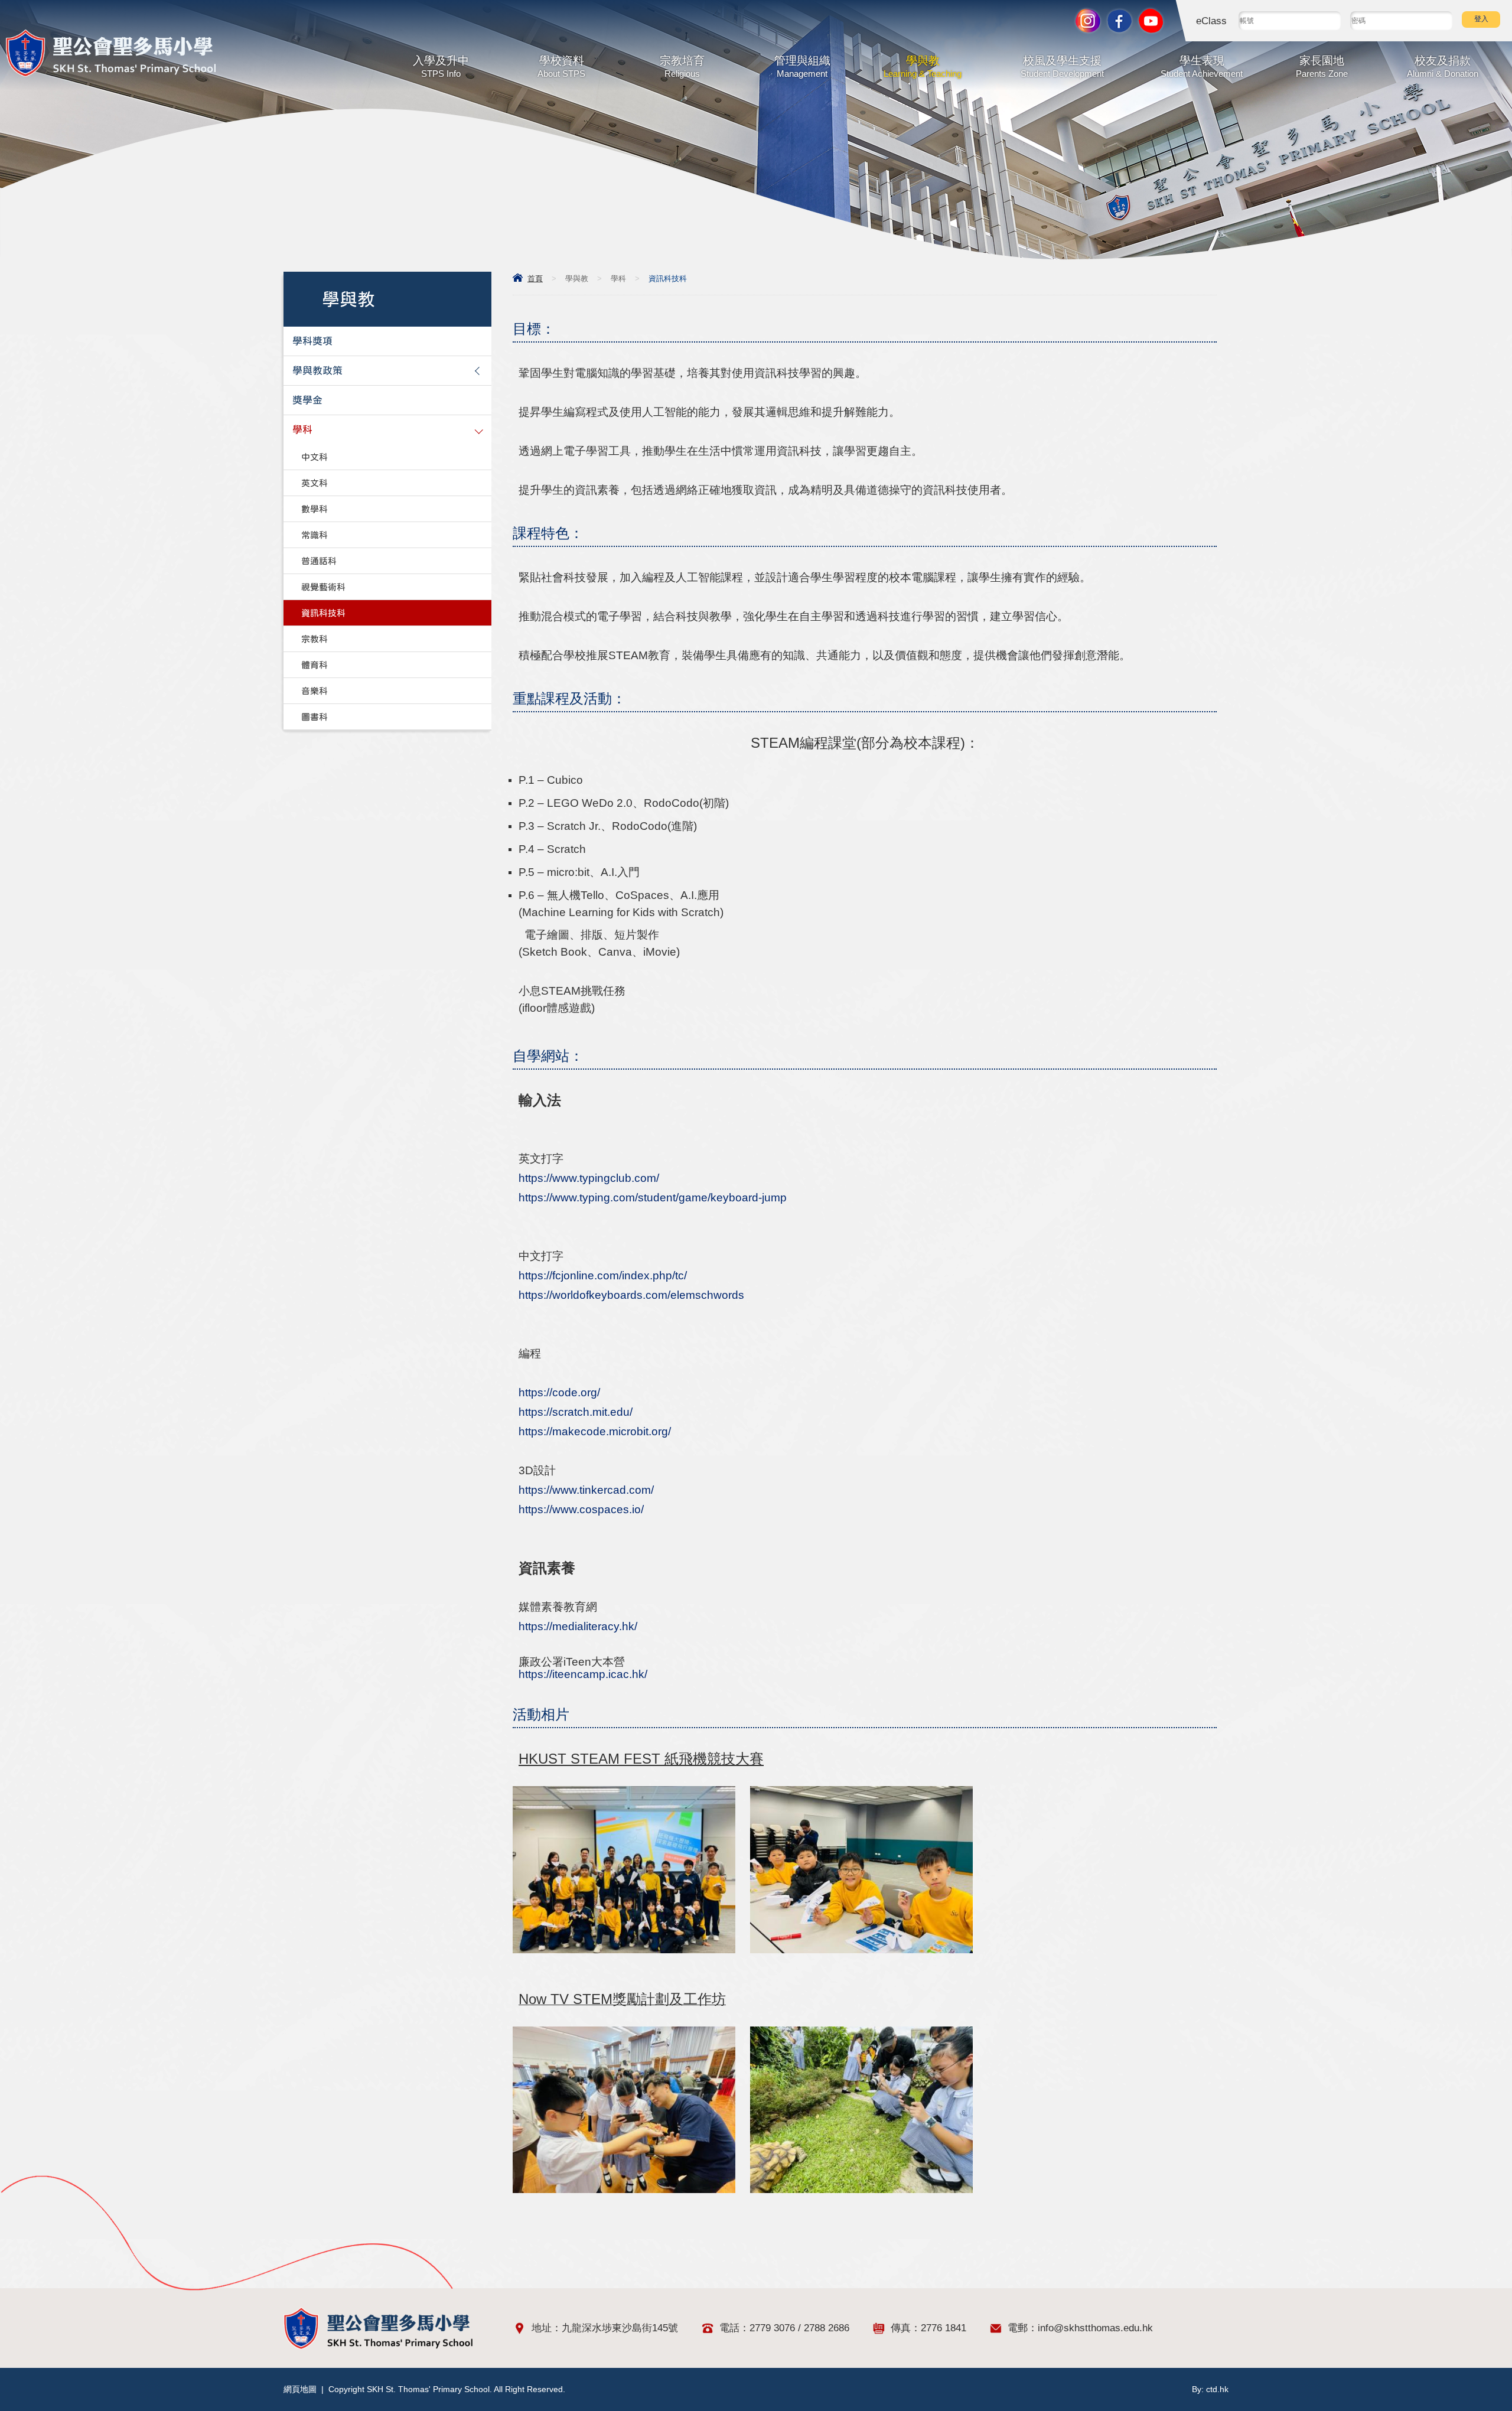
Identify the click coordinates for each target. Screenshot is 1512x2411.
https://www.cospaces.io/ (581, 1509)
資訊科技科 (323, 613)
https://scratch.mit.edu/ (576, 1412)
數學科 (315, 509)
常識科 (315, 535)
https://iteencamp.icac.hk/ (583, 1674)
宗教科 (315, 639)
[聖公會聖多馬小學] (111, 74)
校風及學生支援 (1062, 66)
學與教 (923, 66)
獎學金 (307, 400)
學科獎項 (312, 341)
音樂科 (315, 691)
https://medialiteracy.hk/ (578, 1626)
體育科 (315, 665)
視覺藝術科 (323, 587)
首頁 (535, 278)
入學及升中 (441, 66)
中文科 (315, 457)
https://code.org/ (559, 1392)
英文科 (315, 483)
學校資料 (561, 66)
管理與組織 (802, 66)
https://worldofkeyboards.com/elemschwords (631, 1295)
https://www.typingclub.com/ (589, 1178)
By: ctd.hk (1210, 2389)
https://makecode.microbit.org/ (595, 1431)
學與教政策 (317, 371)
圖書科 (315, 717)
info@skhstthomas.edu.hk (1095, 2328)
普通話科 (319, 561)
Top (1482, 2361)
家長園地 (1322, 66)
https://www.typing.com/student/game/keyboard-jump (653, 1198)
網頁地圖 (300, 2389)
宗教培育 (682, 66)
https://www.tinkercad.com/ (586, 1490)
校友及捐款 (1443, 66)
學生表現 (1202, 66)
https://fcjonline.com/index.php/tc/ (603, 1275)
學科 (618, 278)
